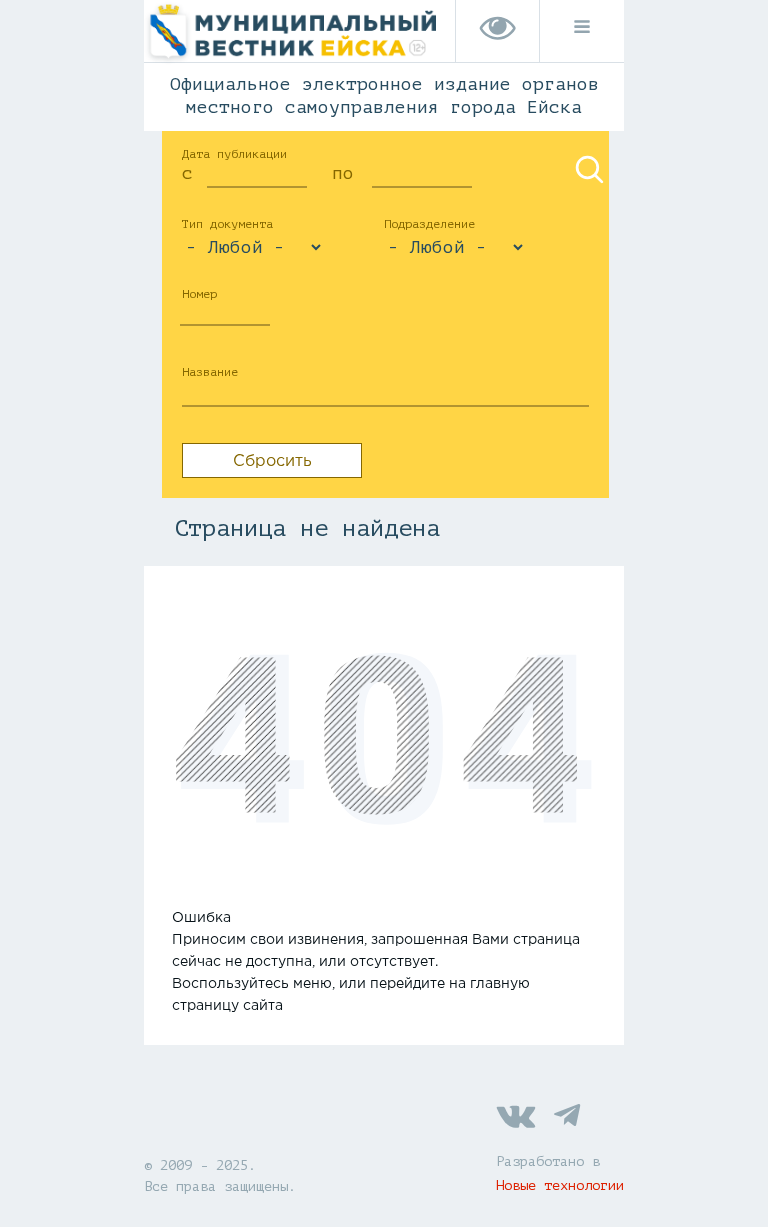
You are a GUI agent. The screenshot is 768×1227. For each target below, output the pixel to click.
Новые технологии (560, 1185)
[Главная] (290, 64)
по (343, 173)
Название (210, 372)
